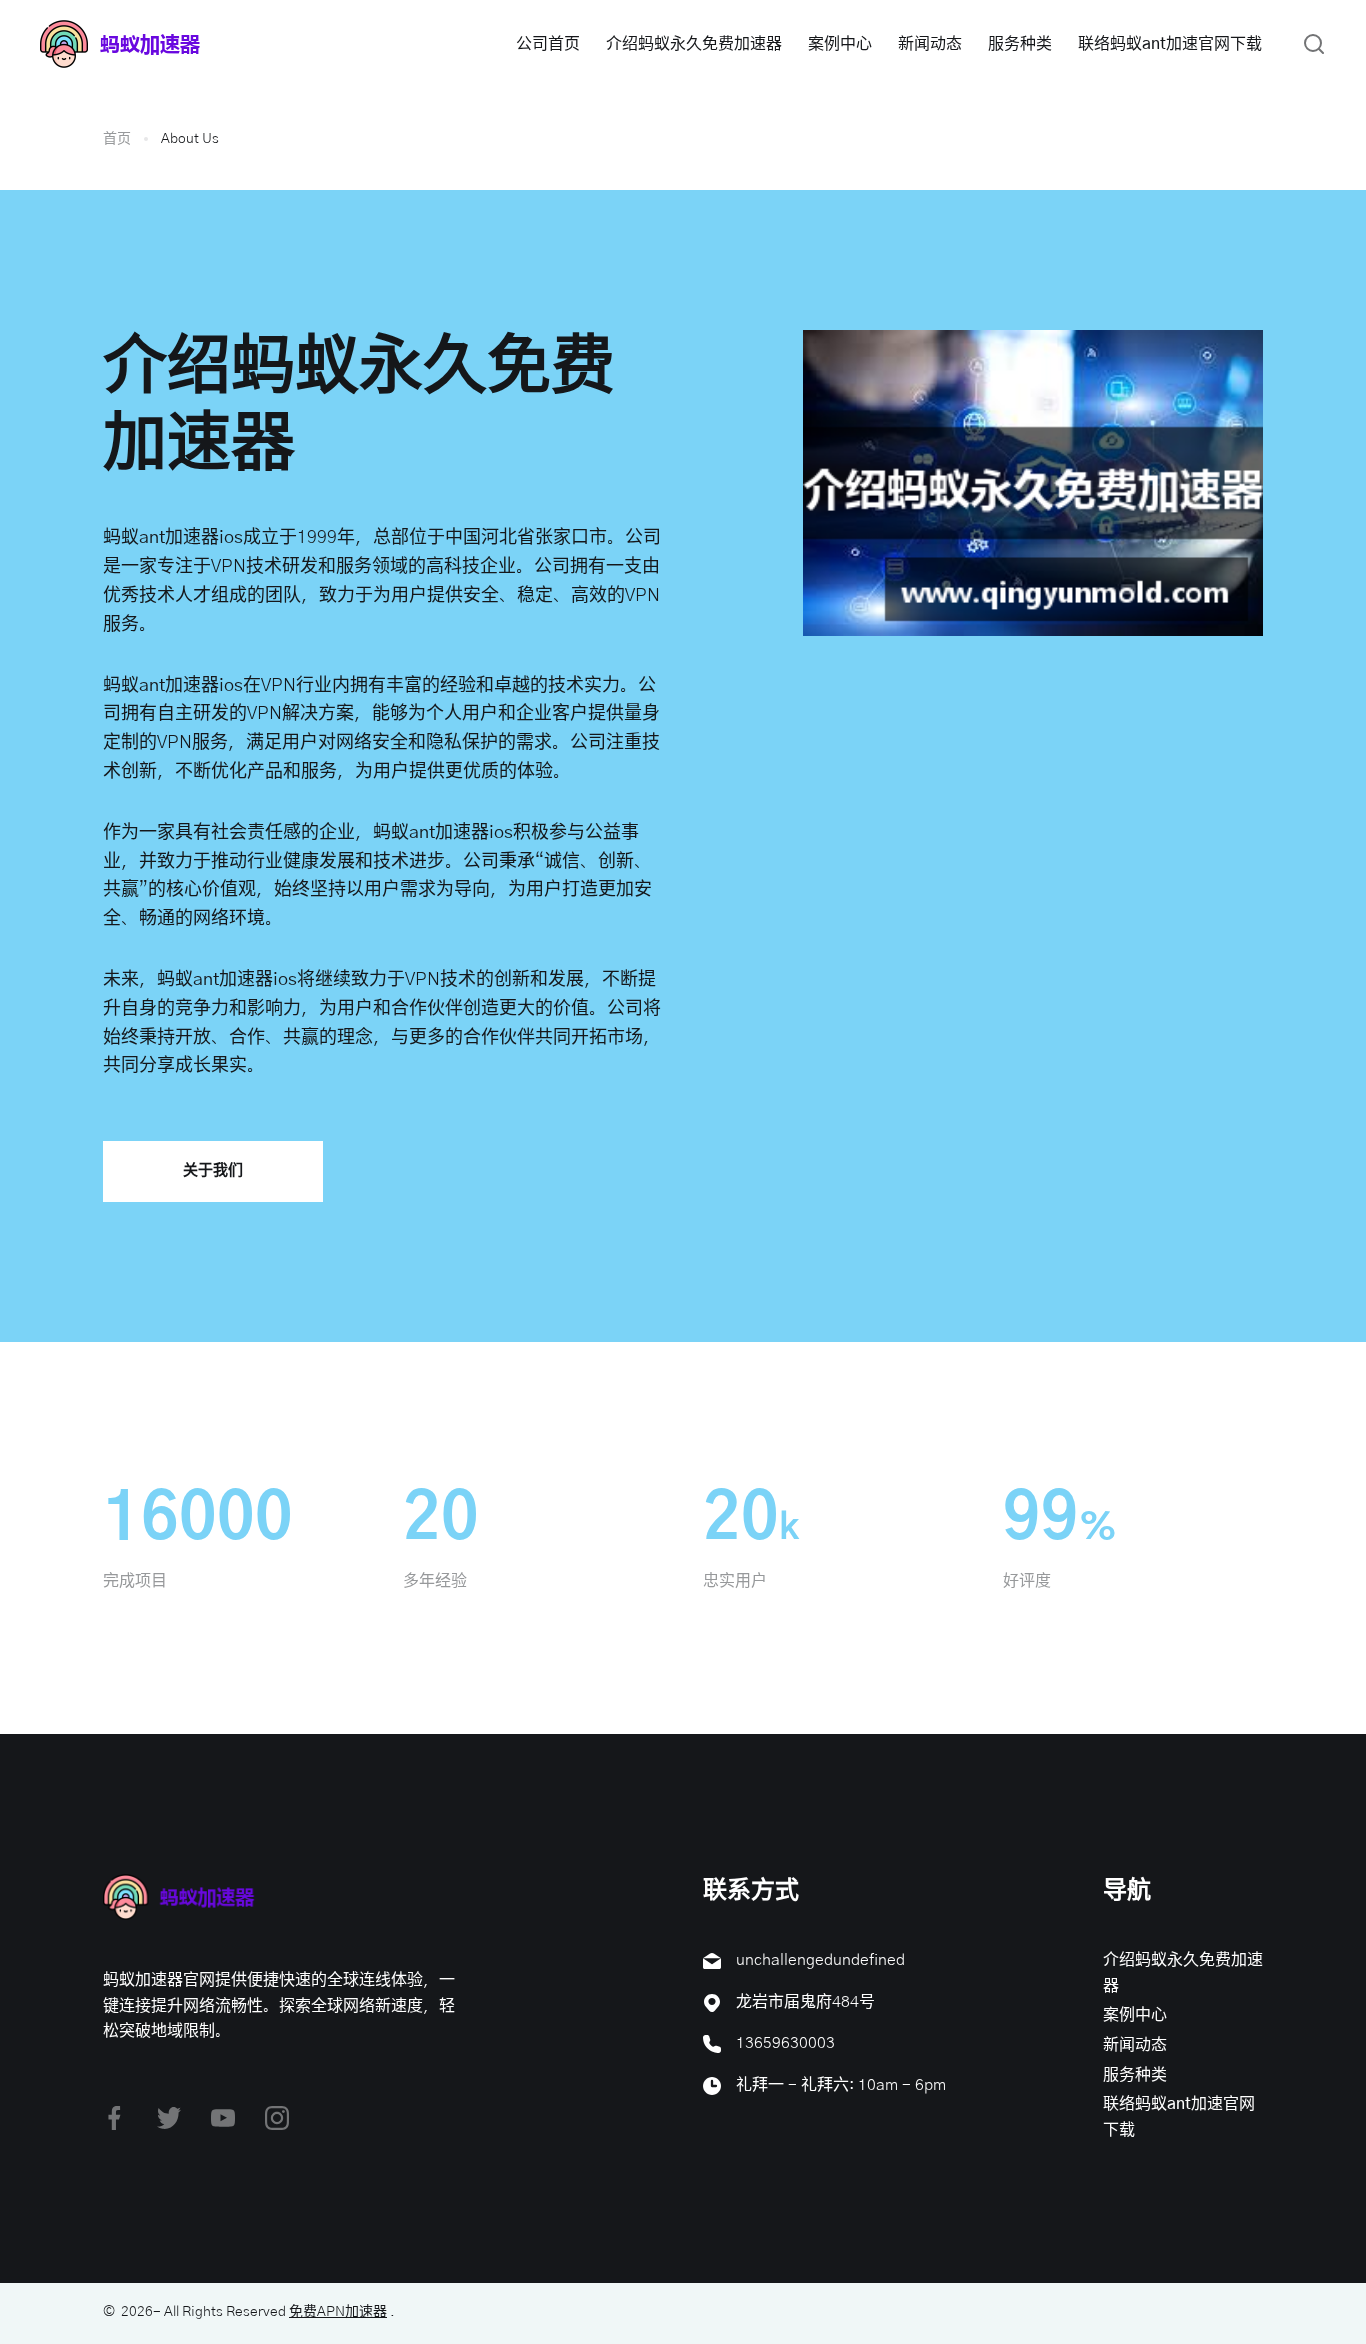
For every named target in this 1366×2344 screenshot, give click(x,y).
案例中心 (840, 44)
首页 (117, 139)
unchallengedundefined (820, 1960)
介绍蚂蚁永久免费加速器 (694, 44)
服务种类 (1020, 44)
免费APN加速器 (338, 2312)
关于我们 (213, 1170)
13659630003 (785, 2043)
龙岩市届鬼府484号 (805, 2002)
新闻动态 (930, 44)
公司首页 (548, 44)
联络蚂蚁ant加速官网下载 (1170, 44)
